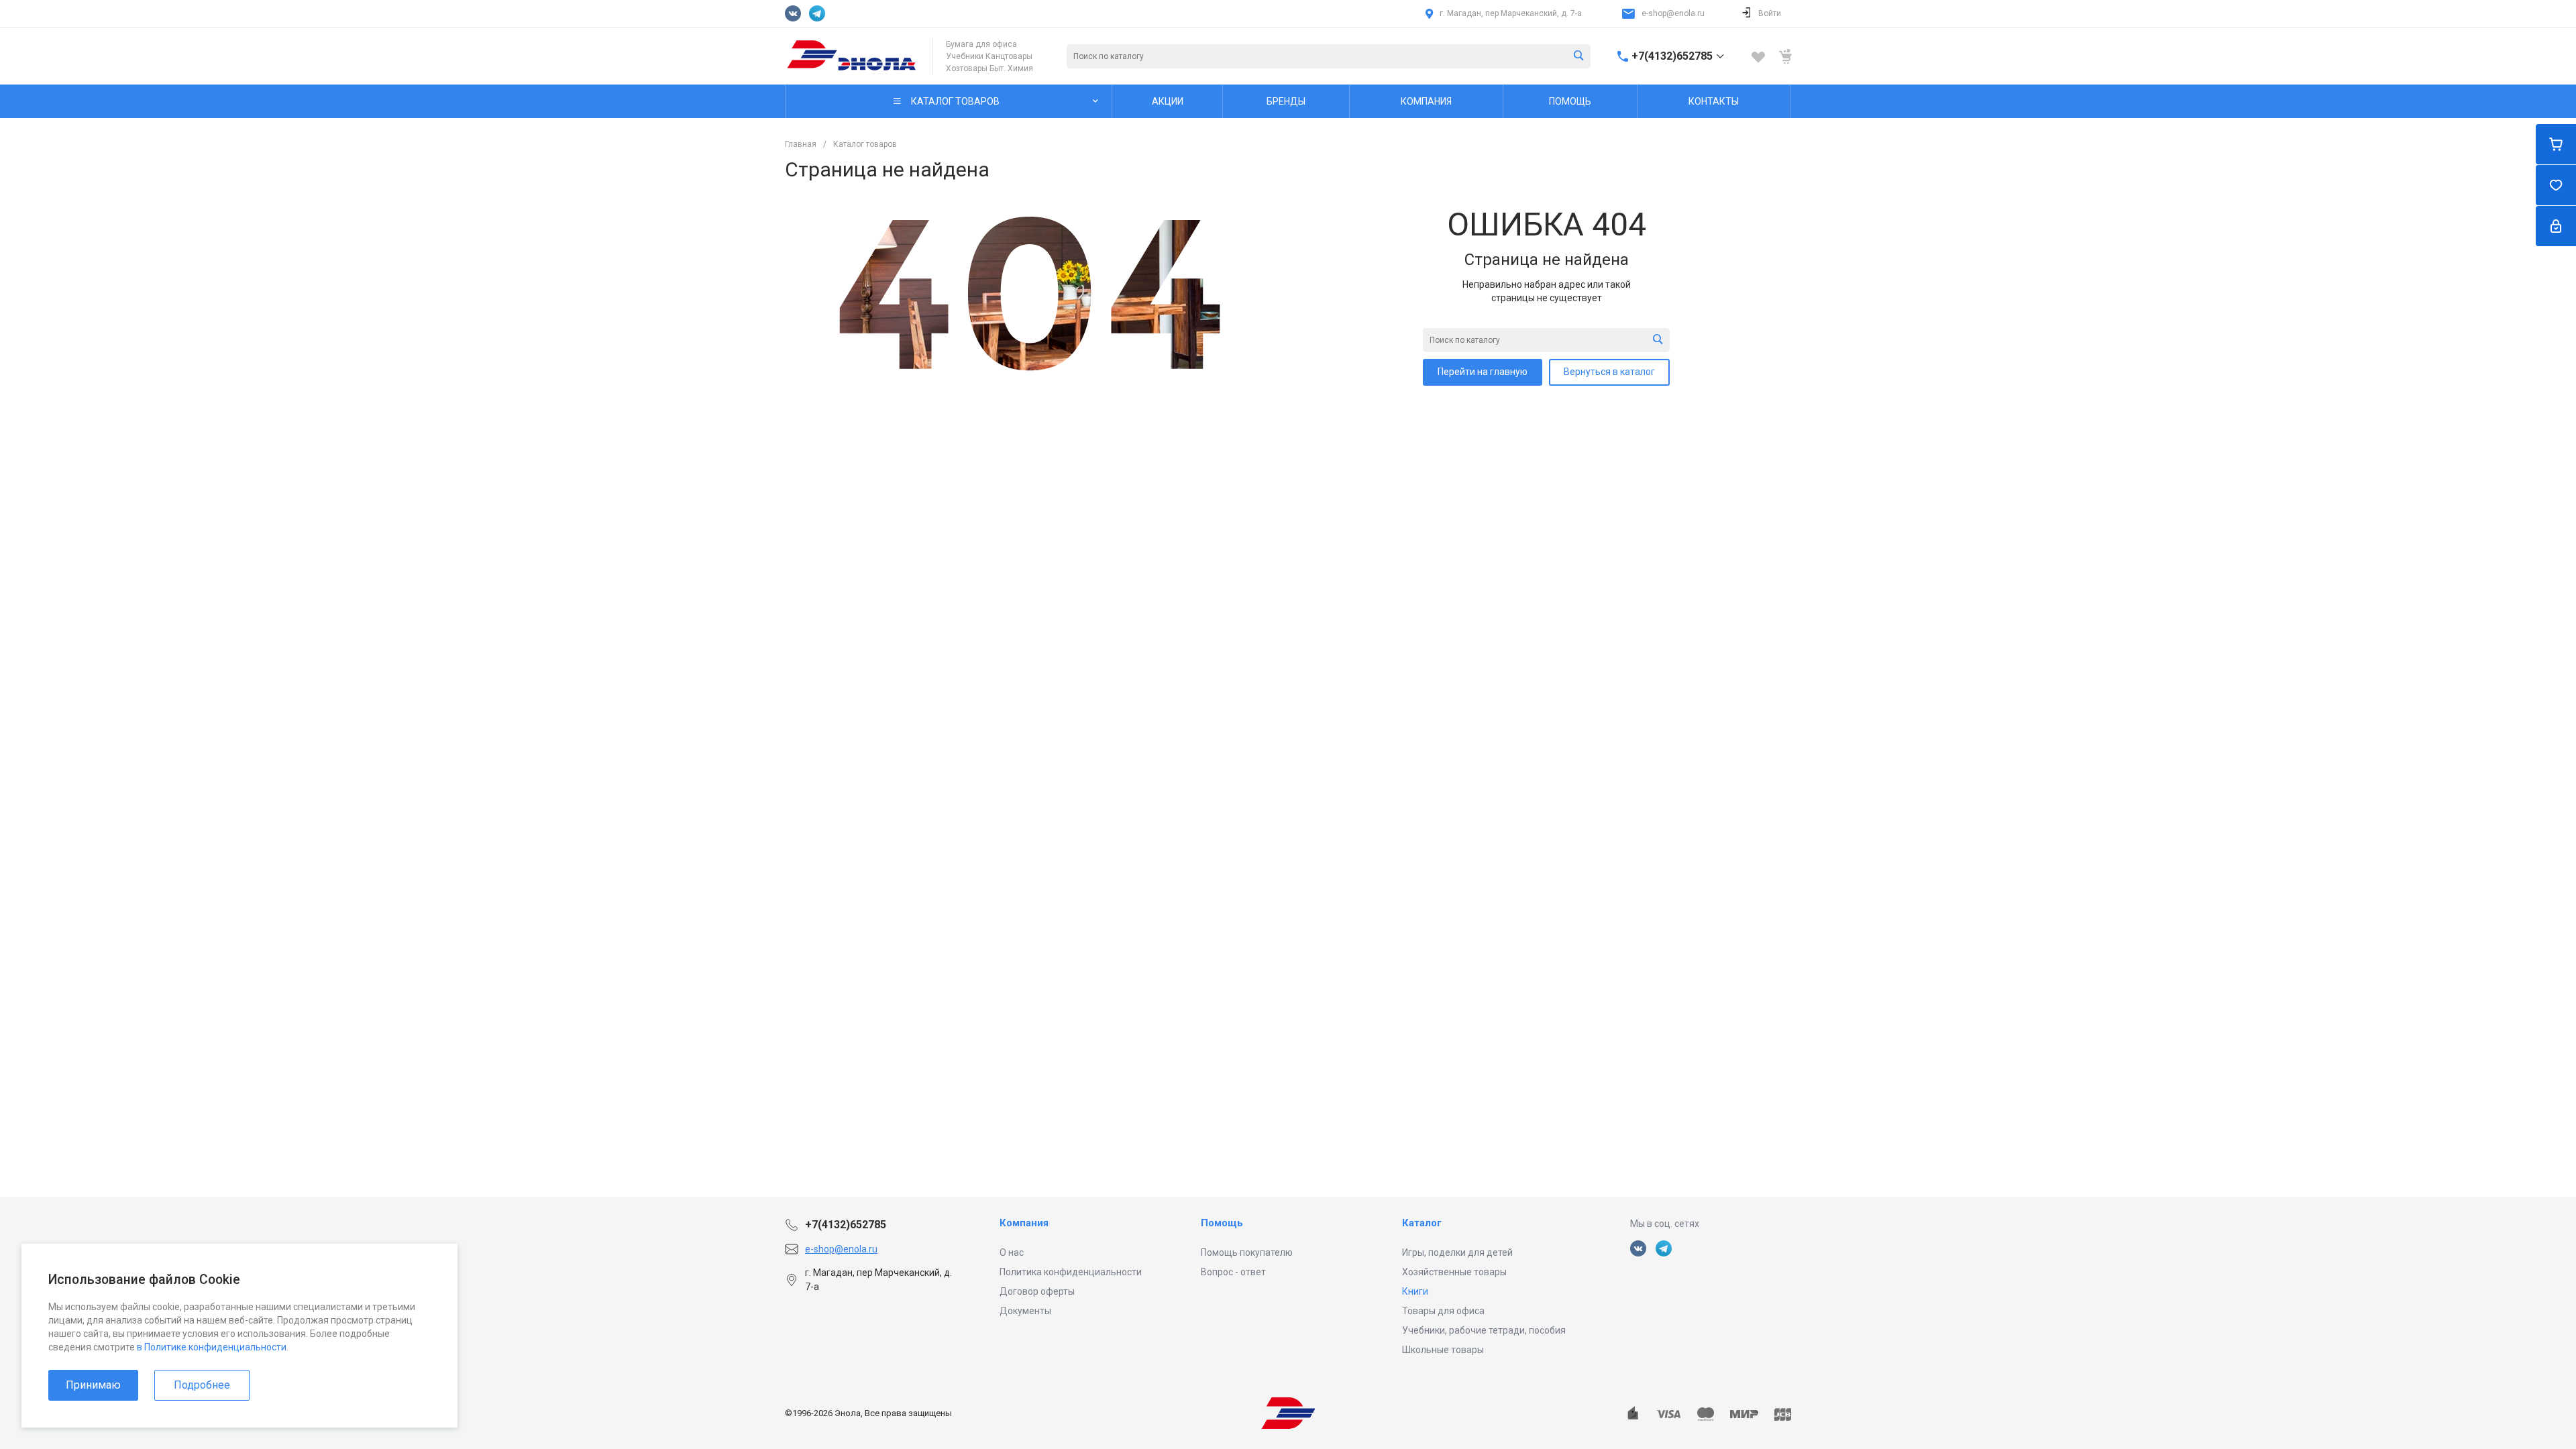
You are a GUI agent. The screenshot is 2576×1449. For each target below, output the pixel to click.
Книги (1415, 1291)
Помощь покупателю (1247, 1252)
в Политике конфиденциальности (212, 1347)
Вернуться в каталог (1609, 372)
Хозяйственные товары (1454, 1272)
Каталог (1422, 1223)
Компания (1024, 1223)
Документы (1025, 1311)
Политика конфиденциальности (1071, 1272)
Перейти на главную (1483, 372)
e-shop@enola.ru (1673, 13)
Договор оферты (1037, 1291)
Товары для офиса (1443, 1311)
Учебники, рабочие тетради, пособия (1484, 1330)
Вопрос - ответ (1233, 1272)
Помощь (1222, 1223)
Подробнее (202, 1385)
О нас (1012, 1252)
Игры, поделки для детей (1457, 1252)
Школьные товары (1443, 1350)
